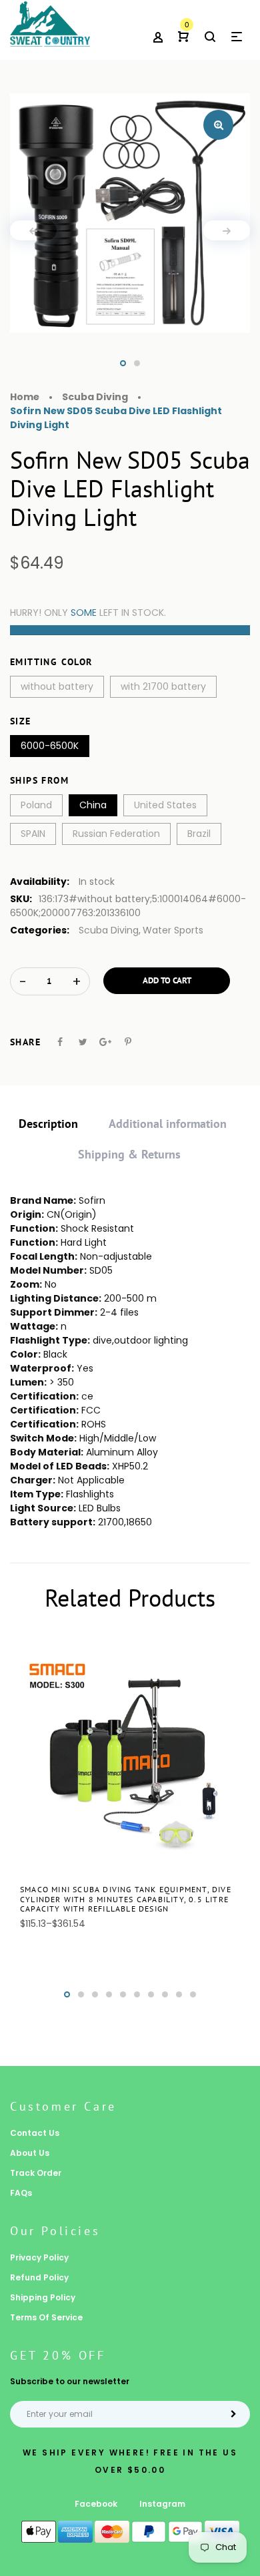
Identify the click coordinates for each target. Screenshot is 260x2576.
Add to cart (167, 980)
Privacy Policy (39, 2257)
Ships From (39, 780)
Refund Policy (39, 2277)
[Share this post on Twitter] (83, 1042)
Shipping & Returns (129, 1154)
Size (21, 721)
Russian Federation (116, 834)
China (93, 805)
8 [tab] (165, 1994)
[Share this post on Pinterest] (128, 1042)
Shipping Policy (43, 2297)
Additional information (168, 1124)
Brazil (199, 834)
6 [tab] (137, 1994)
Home (25, 397)
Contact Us (35, 2133)
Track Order (36, 2173)
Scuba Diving (109, 930)
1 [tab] (123, 363)
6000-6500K (50, 746)
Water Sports (173, 930)
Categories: (40, 930)
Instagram (162, 2504)
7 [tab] (151, 1994)
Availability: (40, 882)
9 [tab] (179, 1994)
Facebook (96, 2504)
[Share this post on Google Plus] (105, 1042)
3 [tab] (95, 1994)
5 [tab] (123, 1994)
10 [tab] (193, 1994)
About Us (30, 2153)
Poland (36, 805)
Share (25, 1042)
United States (165, 805)
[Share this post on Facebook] (60, 1042)
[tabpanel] (130, 213)
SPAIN (33, 834)
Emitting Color (51, 662)
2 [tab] (137, 363)
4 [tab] (109, 1994)
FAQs (21, 2193)
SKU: (21, 899)
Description (48, 1124)
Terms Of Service (46, 2317)
